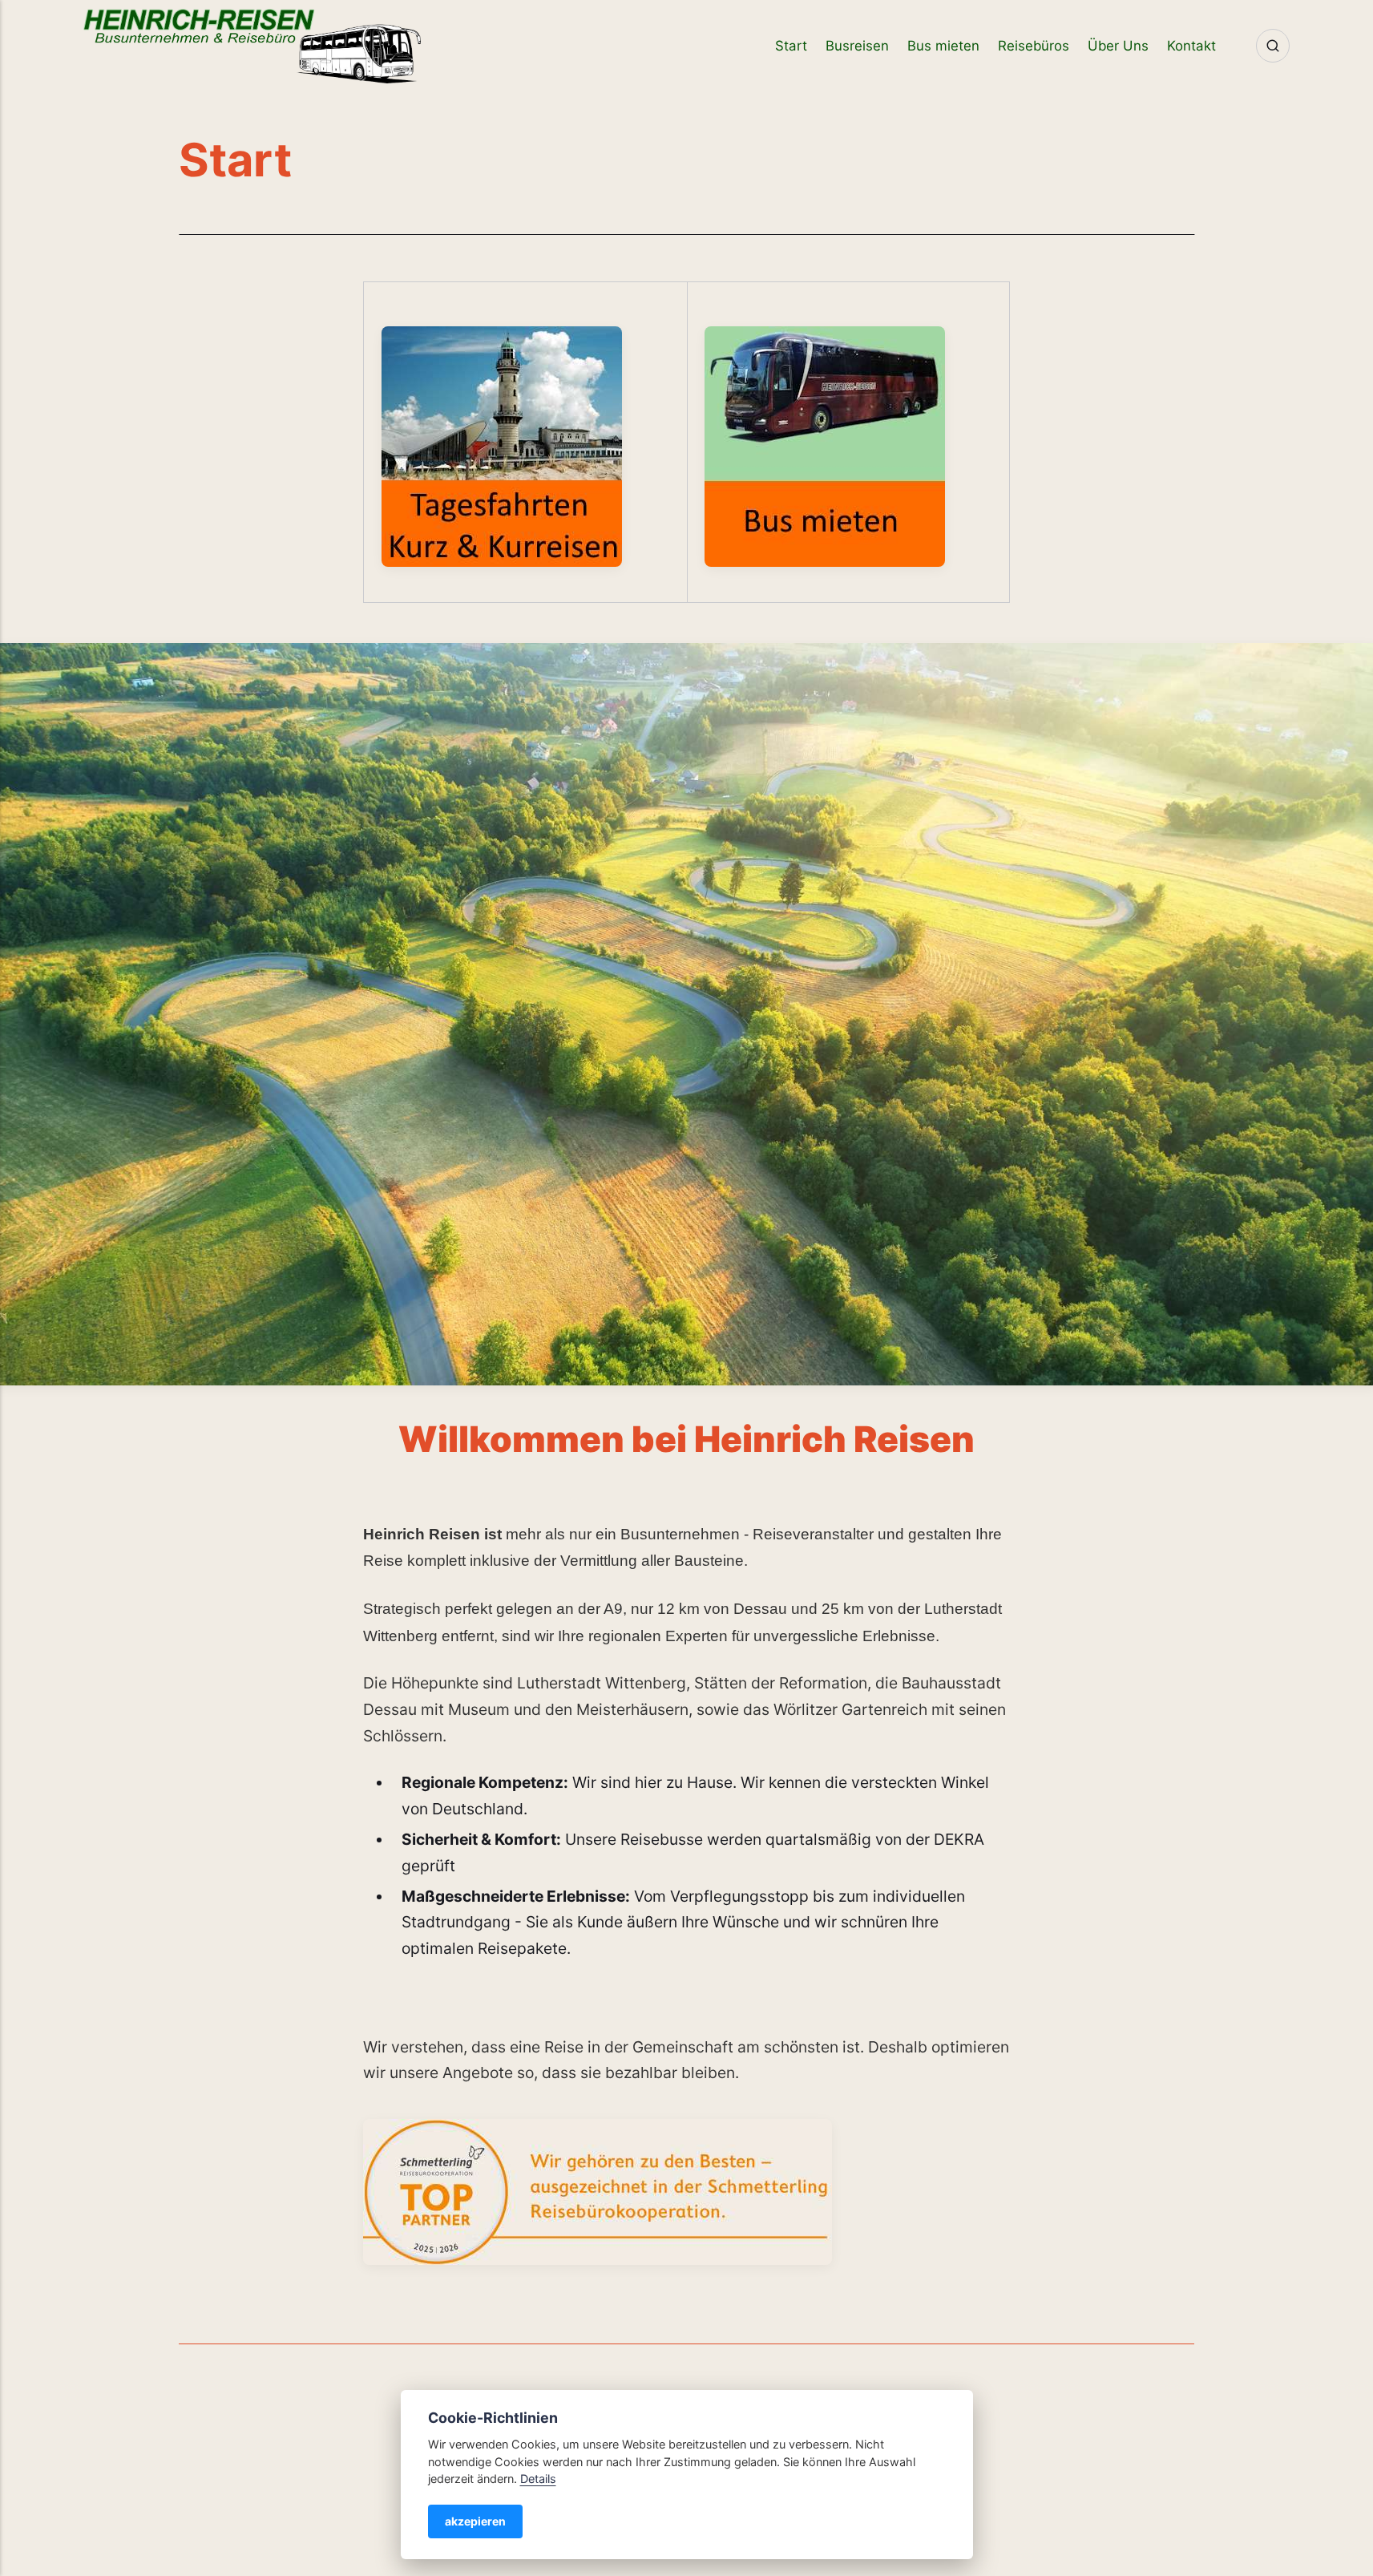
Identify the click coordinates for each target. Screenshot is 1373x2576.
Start (791, 46)
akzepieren (475, 2521)
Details (538, 2479)
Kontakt (1191, 46)
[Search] (1273, 46)
